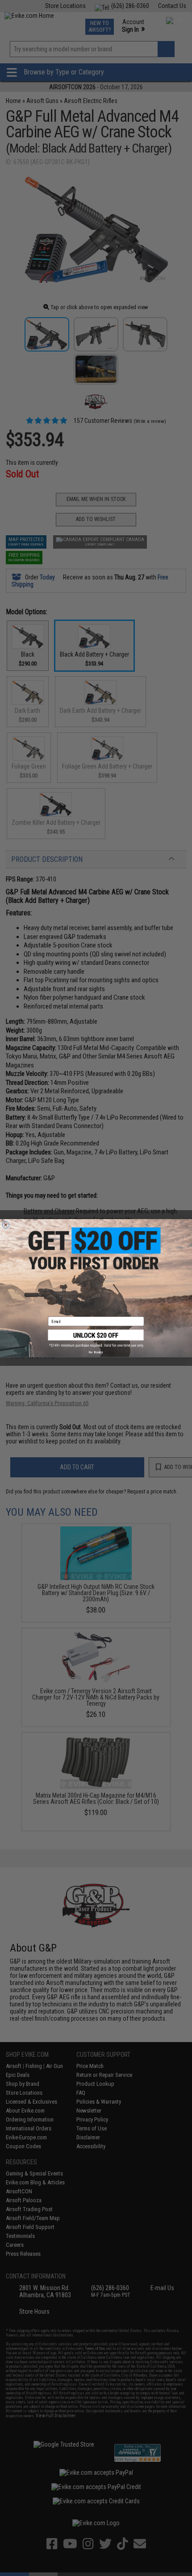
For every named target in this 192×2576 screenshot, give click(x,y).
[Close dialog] (6, 1225)
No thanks (96, 1352)
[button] (96, 1338)
